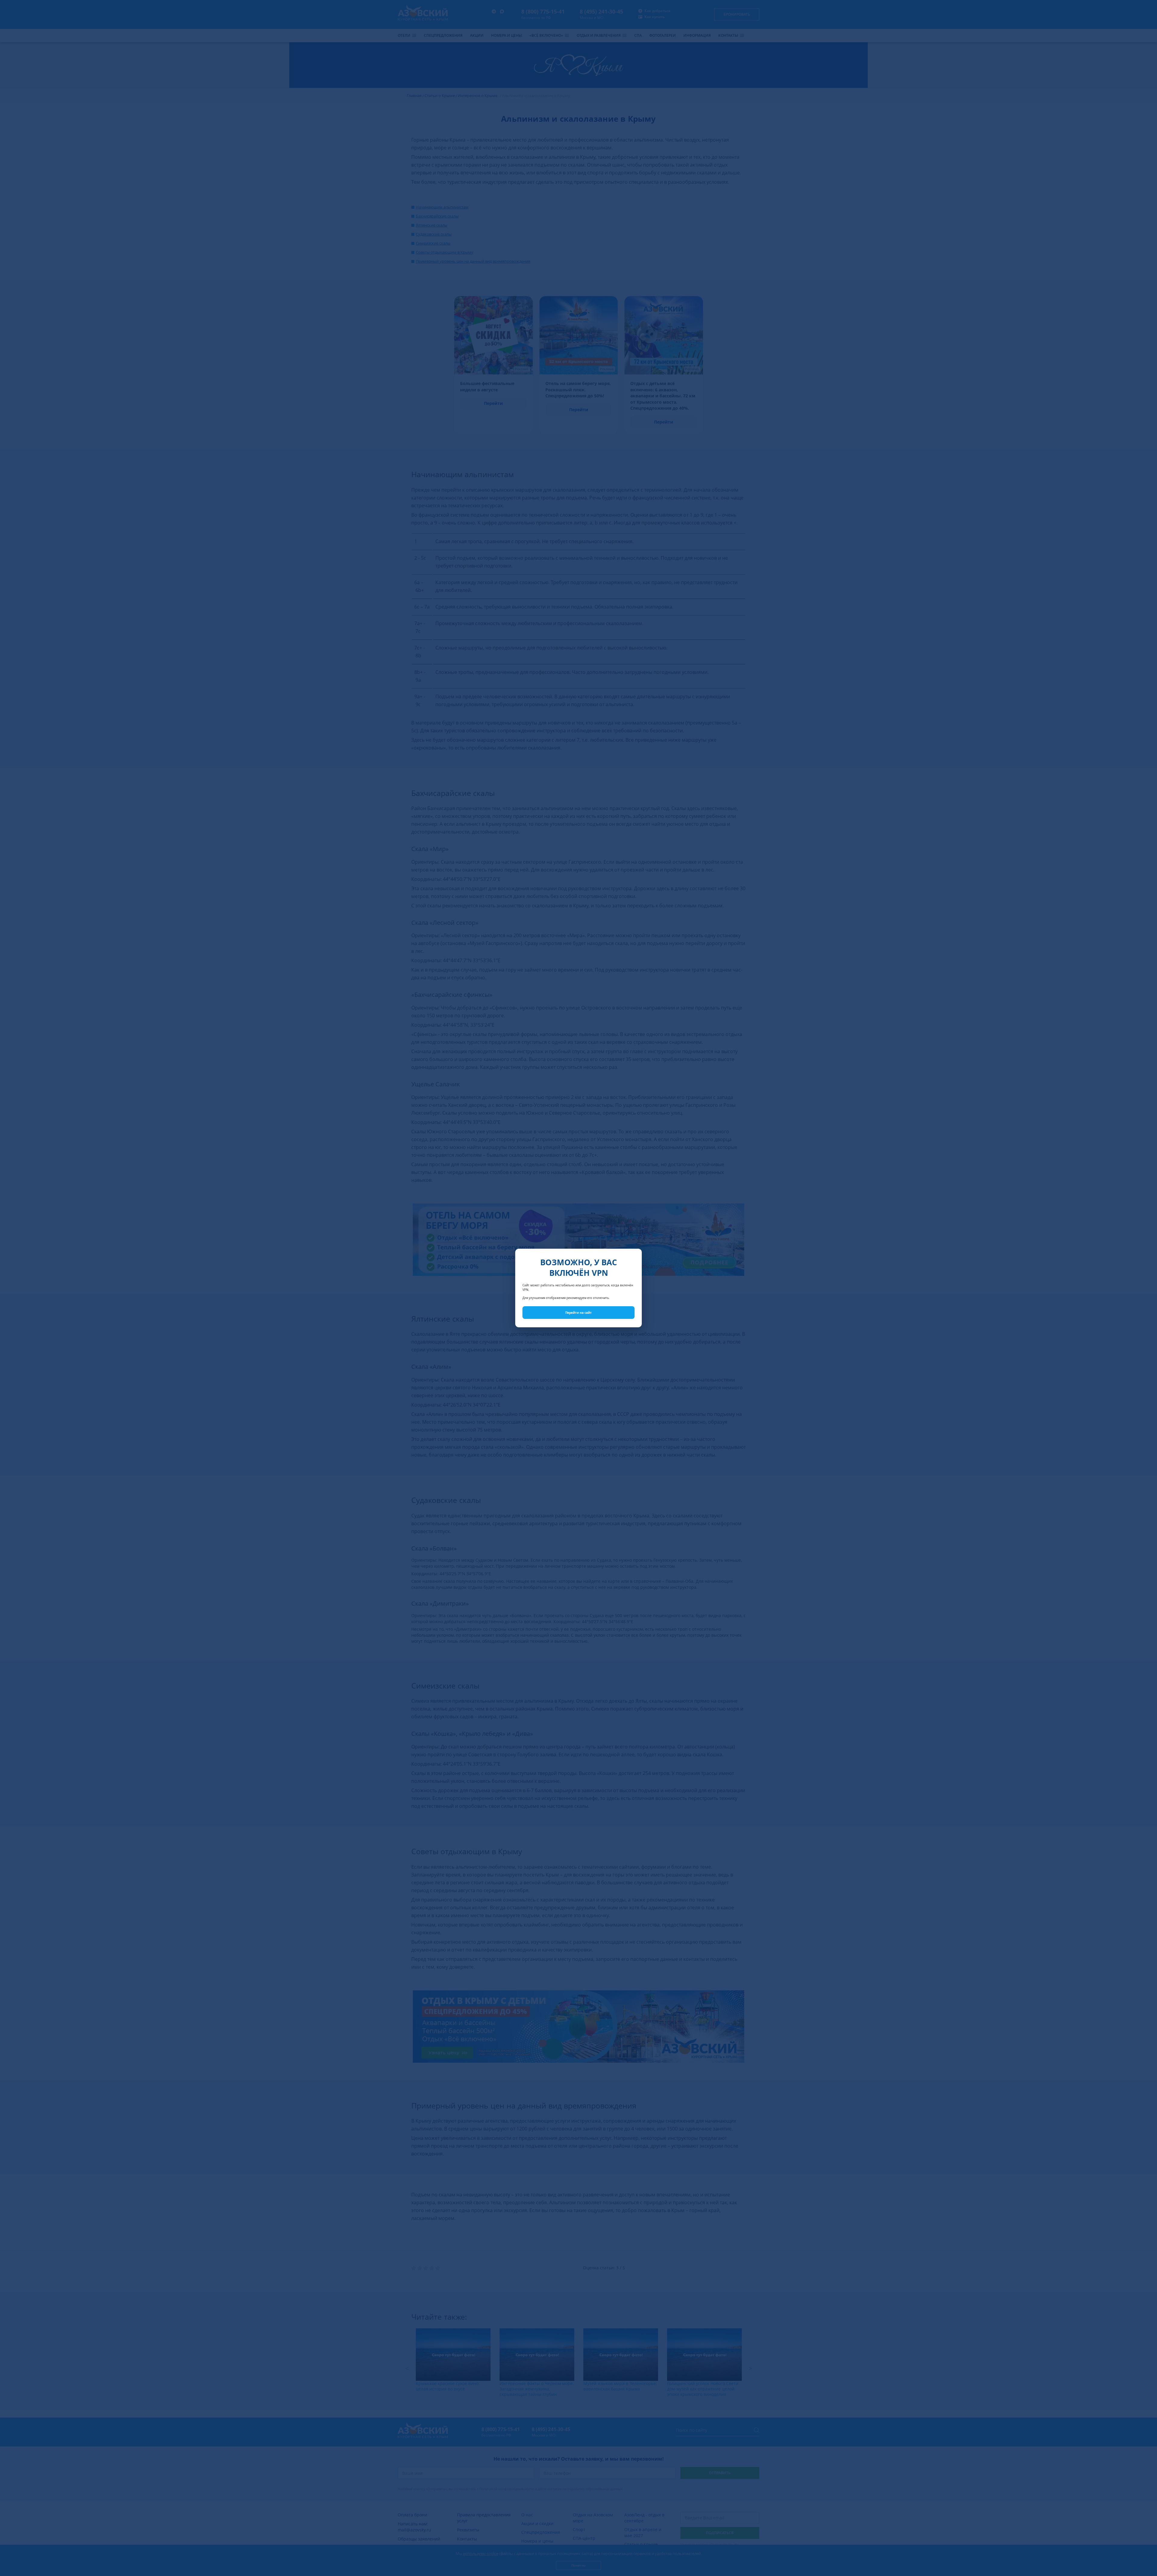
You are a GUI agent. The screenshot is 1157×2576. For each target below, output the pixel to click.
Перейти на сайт (578, 1313)
